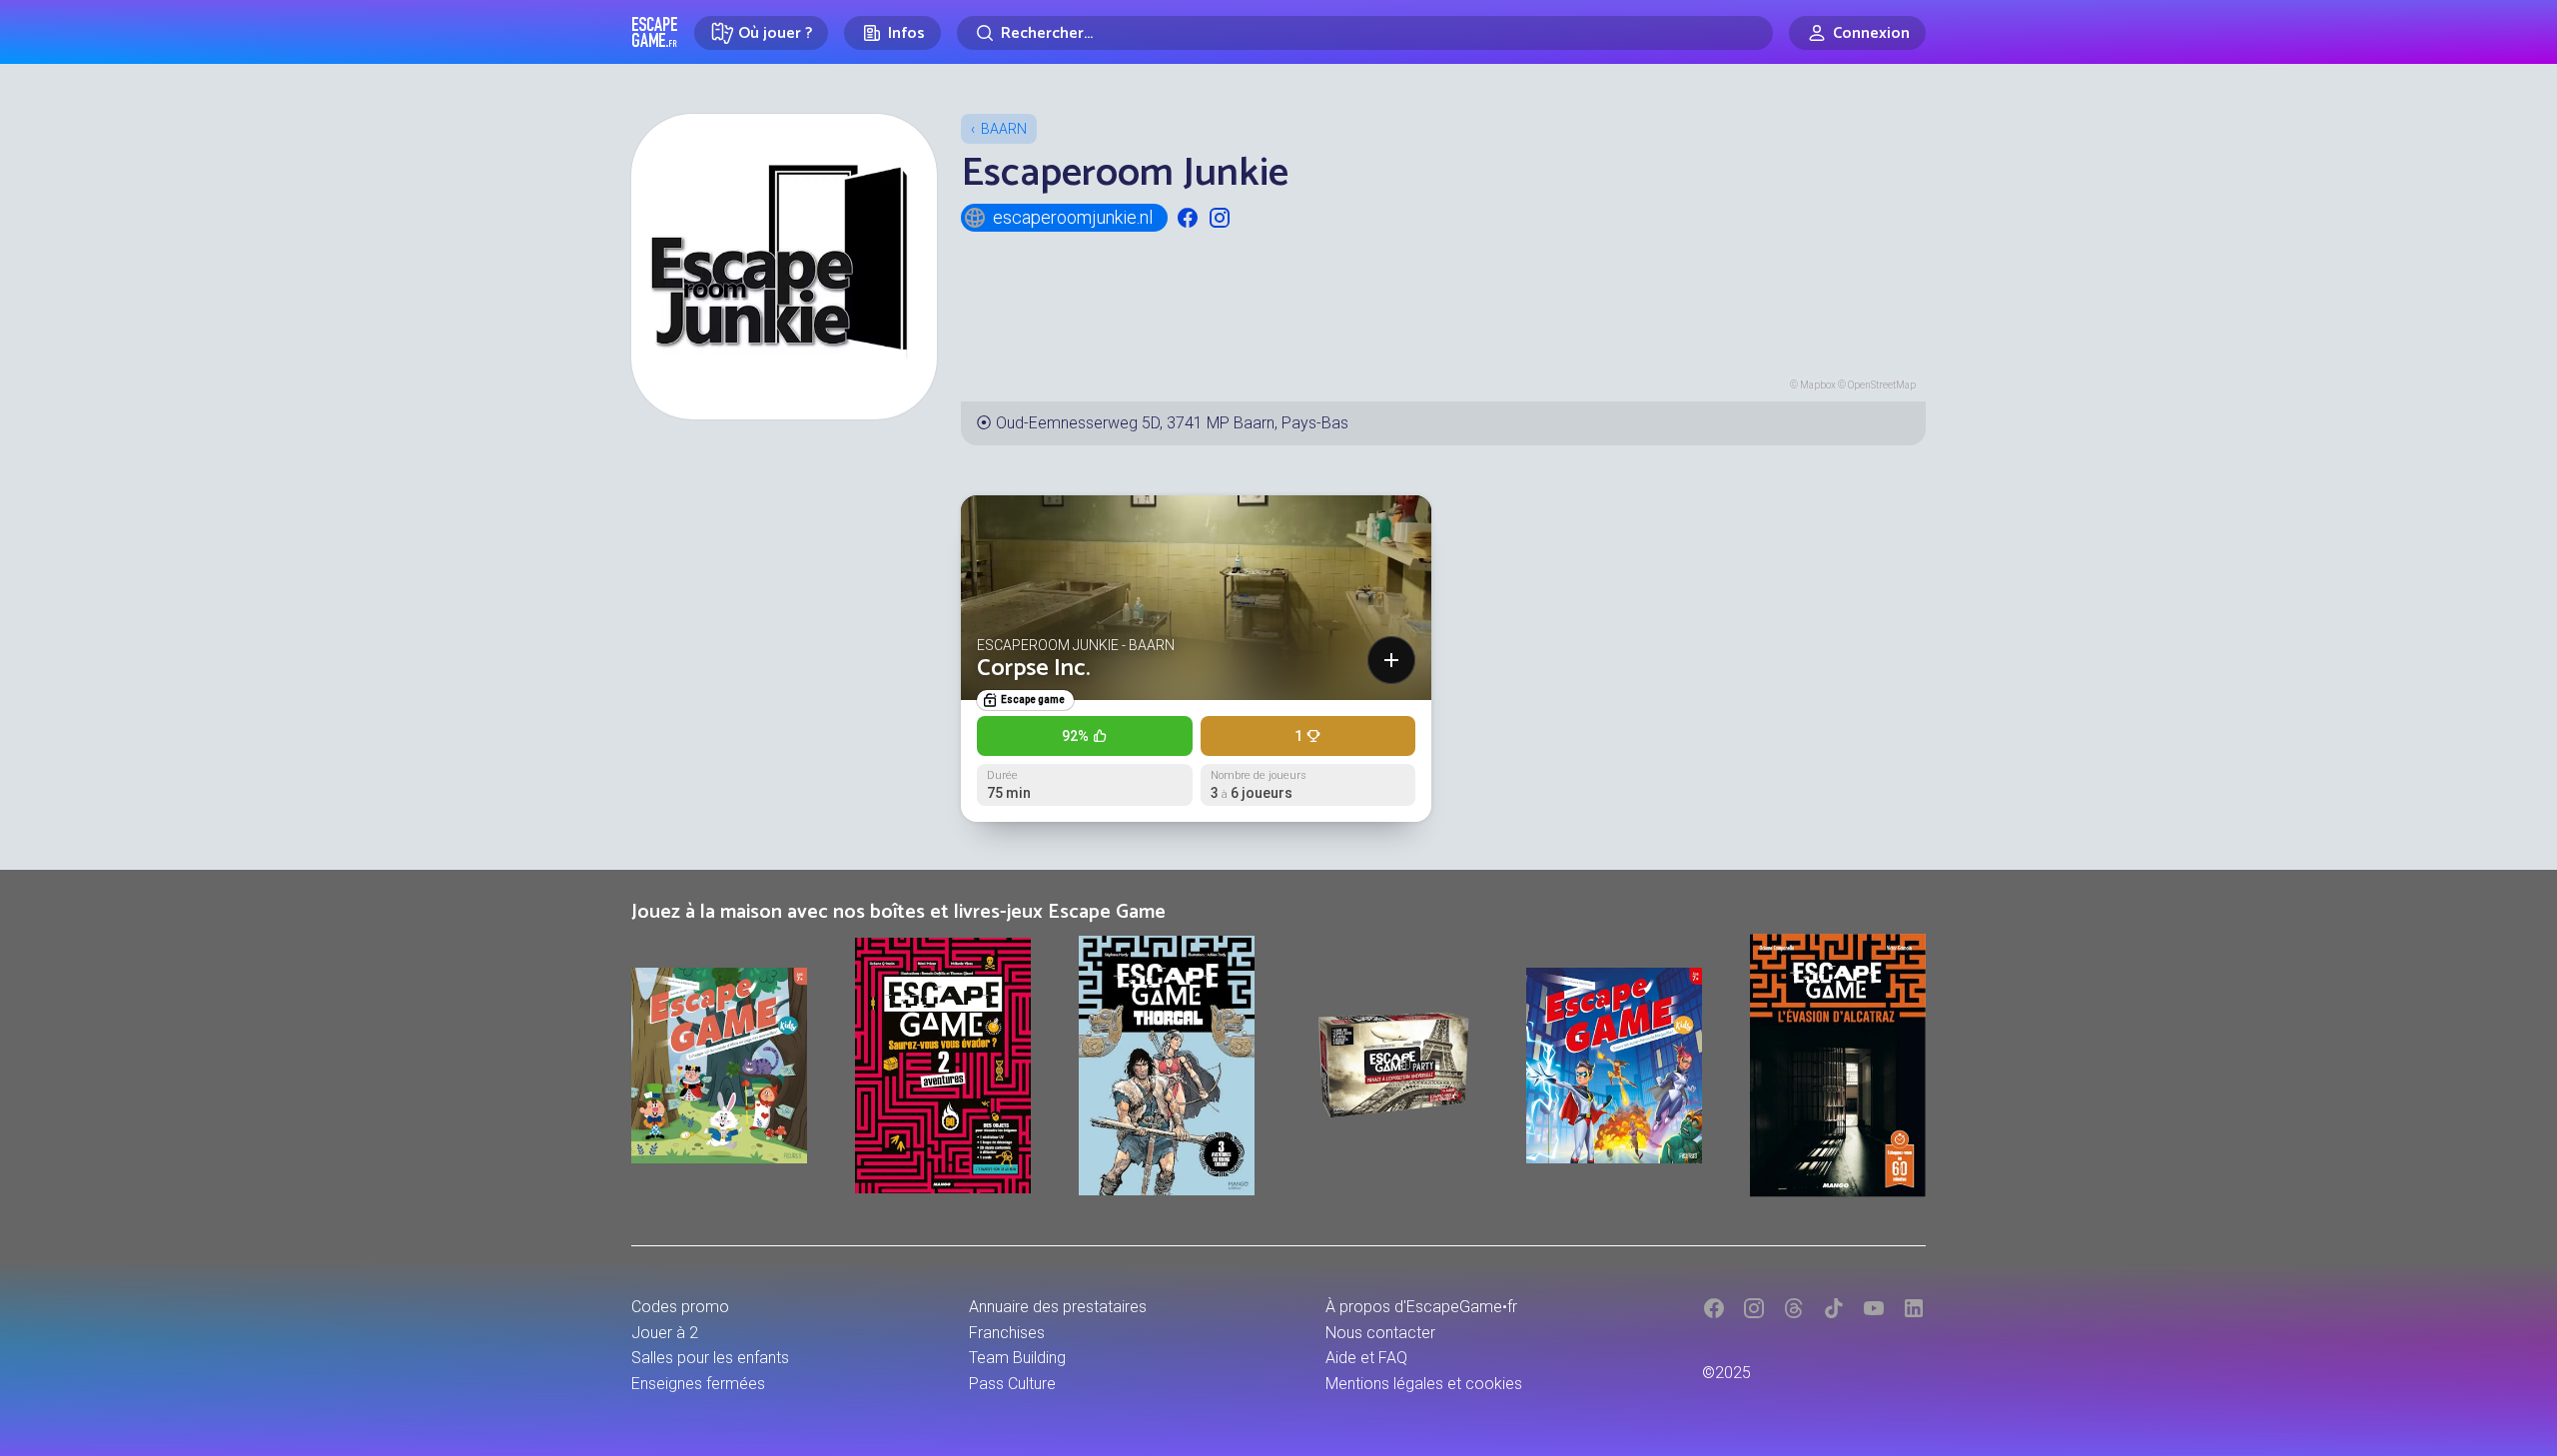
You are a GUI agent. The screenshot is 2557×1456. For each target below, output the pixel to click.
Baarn (1004, 129)
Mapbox (1818, 385)
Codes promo (680, 1307)
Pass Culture (1012, 1384)
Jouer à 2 (665, 1333)
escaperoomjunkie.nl (1073, 217)
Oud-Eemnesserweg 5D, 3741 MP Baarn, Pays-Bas (1172, 423)
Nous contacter (1380, 1333)
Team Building (1017, 1358)
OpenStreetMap (1882, 385)
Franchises (1007, 1333)
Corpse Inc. (1033, 669)
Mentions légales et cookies (1424, 1384)
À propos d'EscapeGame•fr (1421, 1307)
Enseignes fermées (698, 1384)
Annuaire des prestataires (1058, 1307)
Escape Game (655, 32)
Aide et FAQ (1366, 1358)
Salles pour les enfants (710, 1358)
